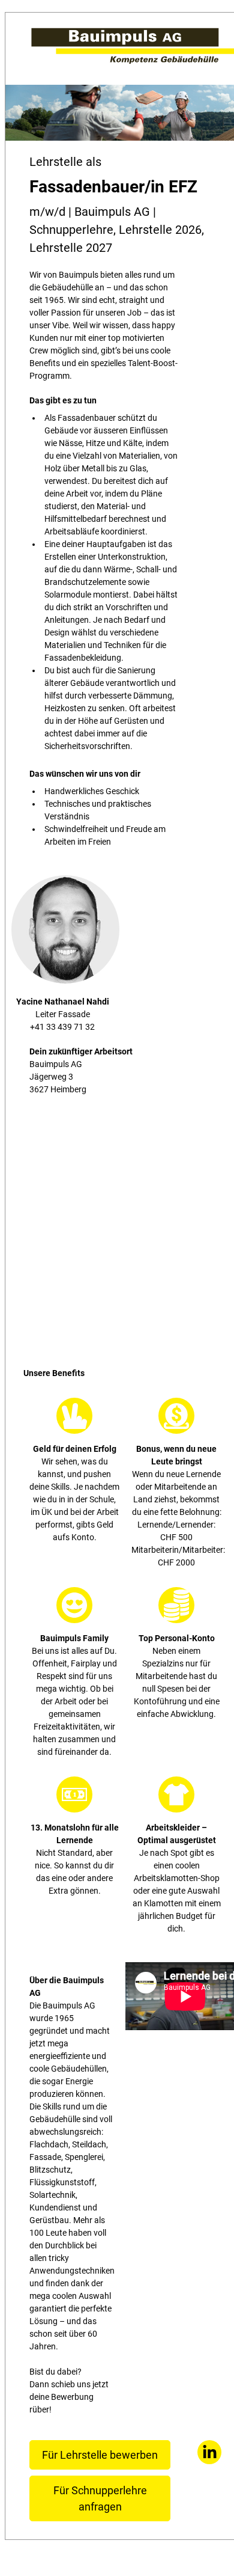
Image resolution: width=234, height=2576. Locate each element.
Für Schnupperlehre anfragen (100, 2498)
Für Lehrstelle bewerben (100, 2455)
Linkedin (209, 2452)
